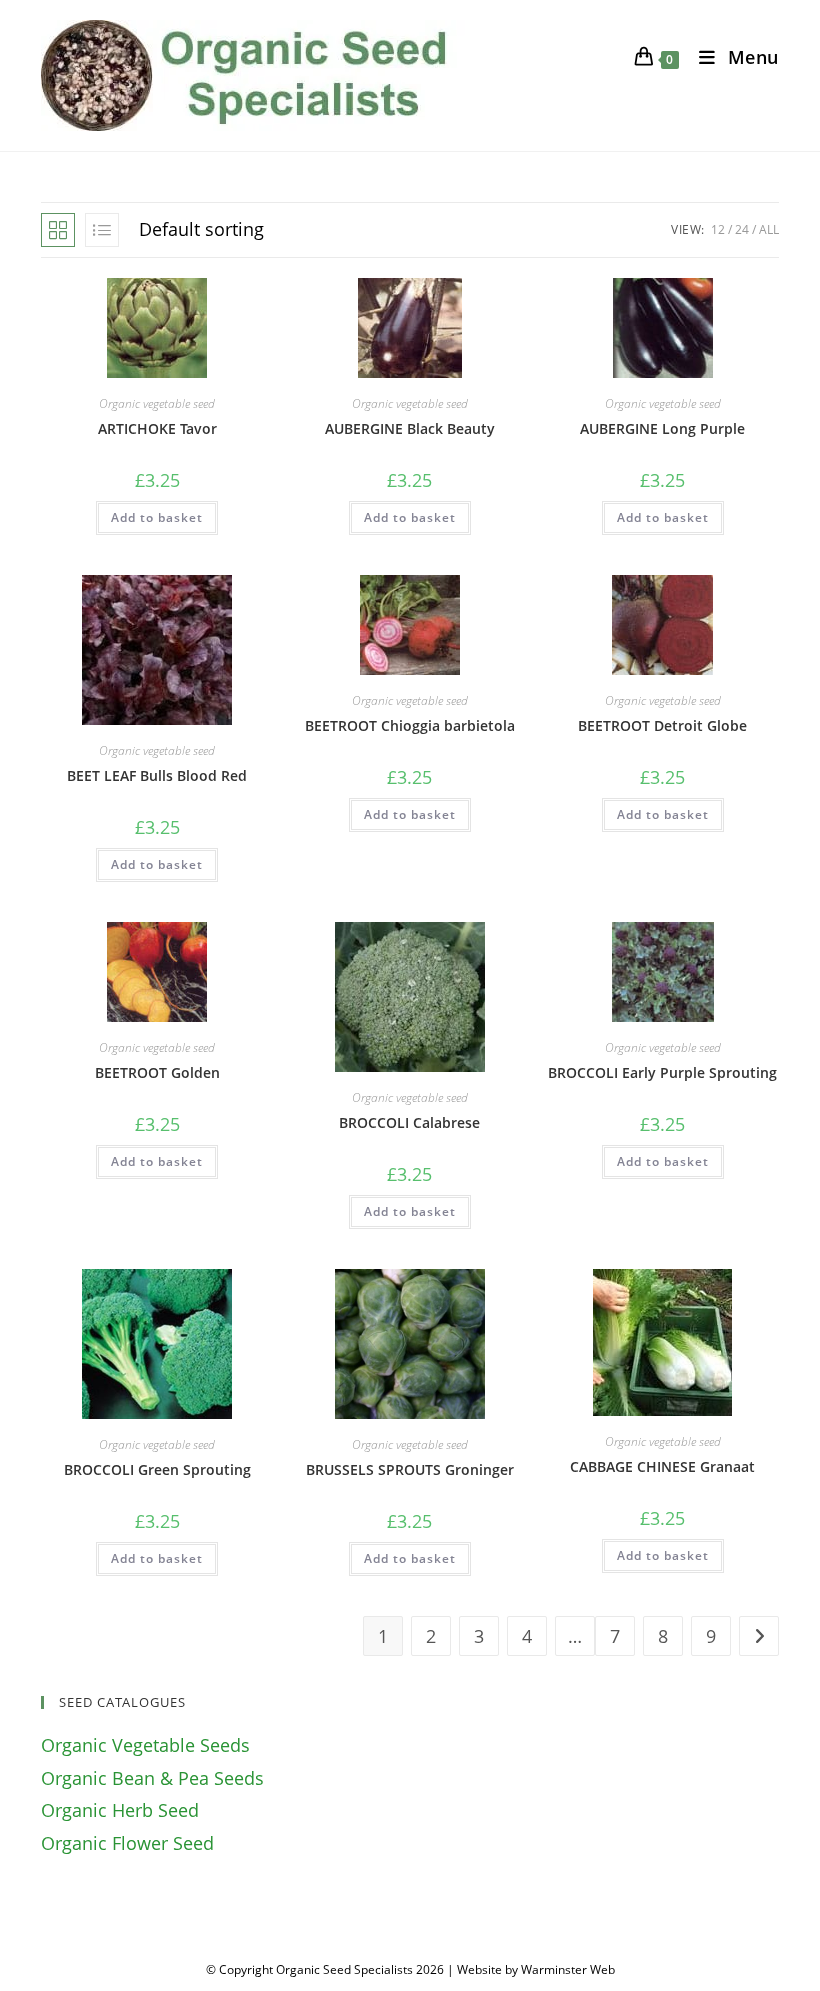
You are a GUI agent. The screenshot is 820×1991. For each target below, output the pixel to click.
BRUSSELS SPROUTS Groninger (410, 1469)
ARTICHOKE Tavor (157, 428)
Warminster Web (568, 1969)
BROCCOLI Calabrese (409, 1122)
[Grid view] (58, 230)
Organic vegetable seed (157, 403)
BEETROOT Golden (157, 1072)
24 (742, 229)
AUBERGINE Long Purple (662, 428)
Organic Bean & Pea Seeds (152, 1778)
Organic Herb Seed (120, 1810)
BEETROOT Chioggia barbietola (410, 725)
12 (718, 229)
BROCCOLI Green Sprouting (157, 1469)
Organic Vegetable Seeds (145, 1745)
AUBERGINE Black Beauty (410, 428)
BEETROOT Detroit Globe (662, 725)
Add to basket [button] (157, 517)
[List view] (102, 230)
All (769, 229)
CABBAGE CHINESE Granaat (662, 1466)
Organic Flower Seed (127, 1843)
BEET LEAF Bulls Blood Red (157, 775)
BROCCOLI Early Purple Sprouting (662, 1072)
